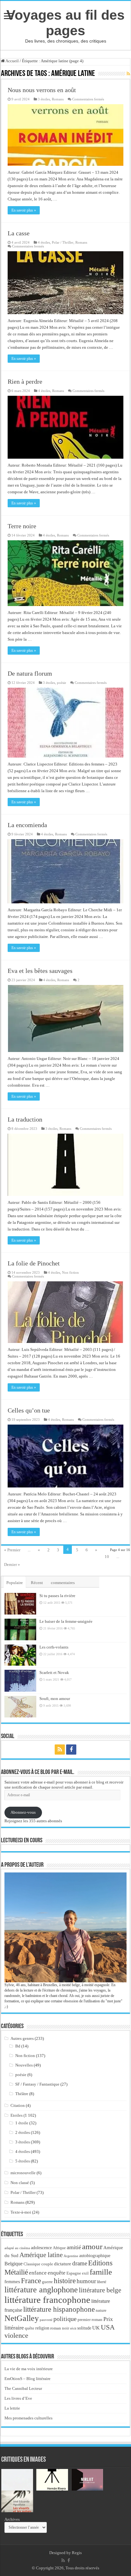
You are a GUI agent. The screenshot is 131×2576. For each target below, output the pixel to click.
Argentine (71, 2256)
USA (108, 2327)
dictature (63, 2264)
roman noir (60, 2328)
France (31, 2281)
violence (16, 2335)
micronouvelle (23, 2173)
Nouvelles (24, 2065)
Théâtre (22, 2094)
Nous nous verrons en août (42, 90)
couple (47, 2264)
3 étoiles (44, 99)
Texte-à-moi (21, 2212)
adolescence (41, 2248)
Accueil (12, 61)
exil (85, 2273)
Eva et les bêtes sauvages (40, 971)
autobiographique (95, 2256)
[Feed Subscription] (128, 74)
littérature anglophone (41, 2290)
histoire (65, 2281)
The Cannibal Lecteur (23, 2388)
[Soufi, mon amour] (20, 1707)
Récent (37, 1583)
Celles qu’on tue (29, 1410)
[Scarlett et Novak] (20, 1681)
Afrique (59, 2248)
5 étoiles (23, 2161)
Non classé (20, 2183)
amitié (74, 2247)
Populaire (15, 1583)
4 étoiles (44, 242)
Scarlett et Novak (54, 1672)
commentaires (63, 1583)
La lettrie (12, 2408)
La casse (19, 233)
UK (96, 2328)
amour (92, 2246)
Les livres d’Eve (18, 2398)
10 (107, 1557)
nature (101, 2310)
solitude (84, 2328)
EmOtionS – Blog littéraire (28, 2379)
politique (65, 2319)
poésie (62, 683)
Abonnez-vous (23, 1812)
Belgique (14, 2264)
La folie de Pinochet (34, 1263)
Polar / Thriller (63, 242)
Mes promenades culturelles (28, 2418)
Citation (18, 2105)
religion (42, 2328)
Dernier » (12, 1564)
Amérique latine (41, 2255)
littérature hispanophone (59, 2309)
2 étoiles (23, 2132)
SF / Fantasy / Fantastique (37, 2084)
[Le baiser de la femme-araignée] (20, 1629)
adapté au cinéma (17, 2248)
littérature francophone (47, 2300)
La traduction (25, 1119)
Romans (58, 99)
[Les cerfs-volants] (20, 1655)
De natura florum (30, 673)
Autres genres (22, 2038)
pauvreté (46, 2320)
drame (80, 2263)
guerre (47, 2282)
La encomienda (27, 825)
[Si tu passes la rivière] (20, 1604)
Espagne (74, 2273)
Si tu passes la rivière (57, 1596)
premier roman (90, 2320)
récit (73, 2328)
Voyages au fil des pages (65, 23)
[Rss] (60, 1750)
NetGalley (22, 2318)
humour (86, 2281)
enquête (57, 2273)
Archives (12, 2519)
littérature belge (100, 2290)
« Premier (12, 1550)
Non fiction (70, 1272)
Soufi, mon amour (55, 1699)
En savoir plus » (24, 210)
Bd (18, 2046)
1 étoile (22, 2123)
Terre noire (22, 526)
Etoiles (17, 2115)
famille (101, 2272)
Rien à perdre (25, 381)
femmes (12, 2282)
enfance (38, 2273)
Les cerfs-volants (54, 1647)
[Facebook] (71, 1750)
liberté (102, 2282)
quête (30, 2328)
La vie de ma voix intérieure (29, 2369)
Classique (32, 2264)
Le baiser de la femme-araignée (66, 1621)
